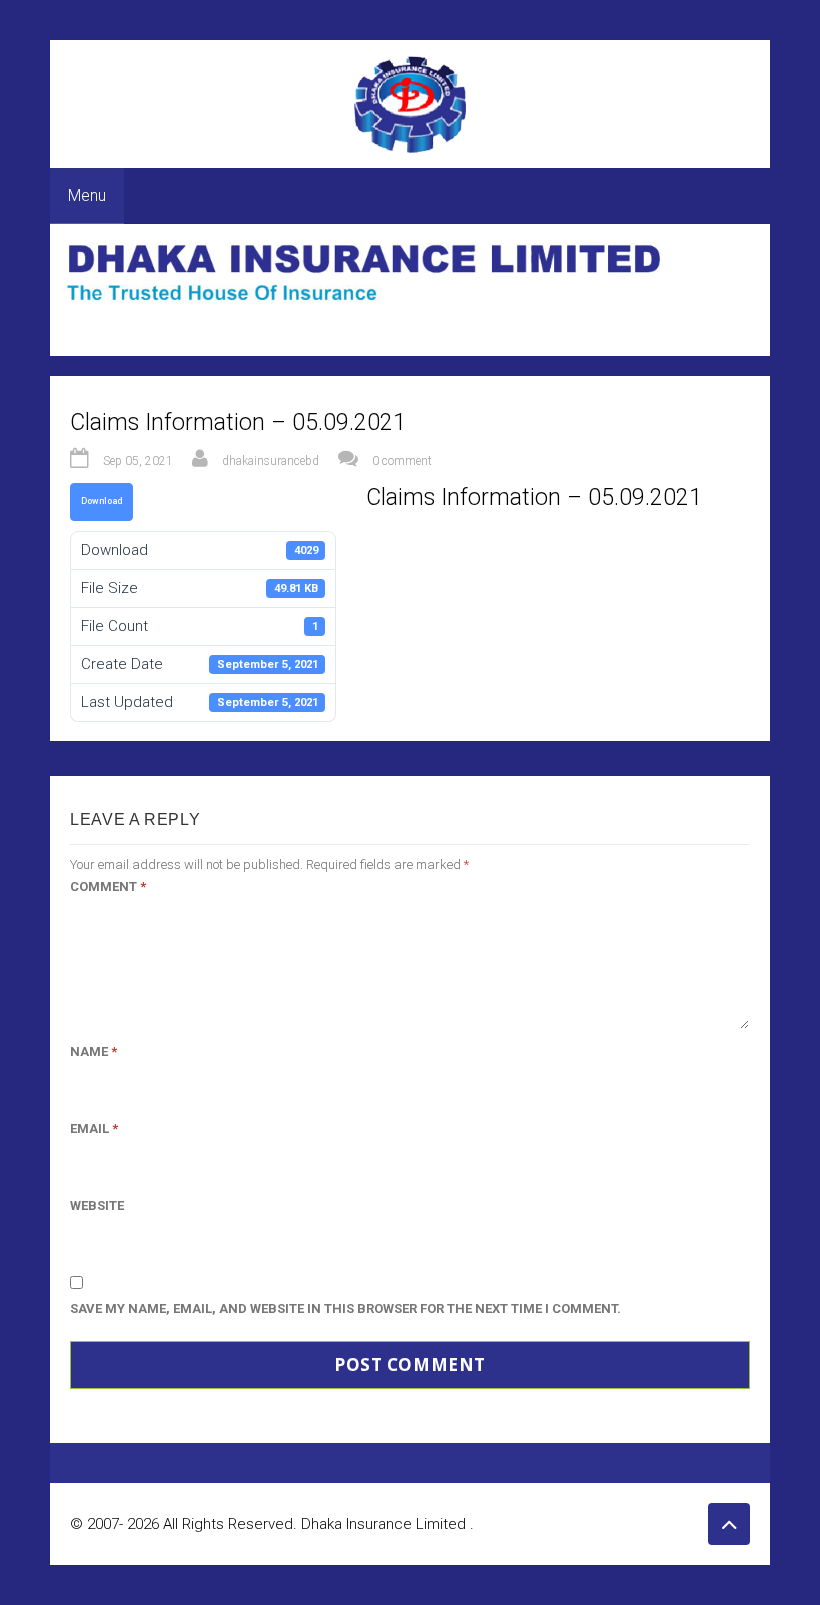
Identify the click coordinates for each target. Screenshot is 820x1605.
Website (97, 1205)
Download (101, 501)
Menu (87, 195)
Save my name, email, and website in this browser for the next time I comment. (345, 1308)
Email (94, 1128)
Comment (108, 886)
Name (93, 1051)
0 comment (402, 461)
